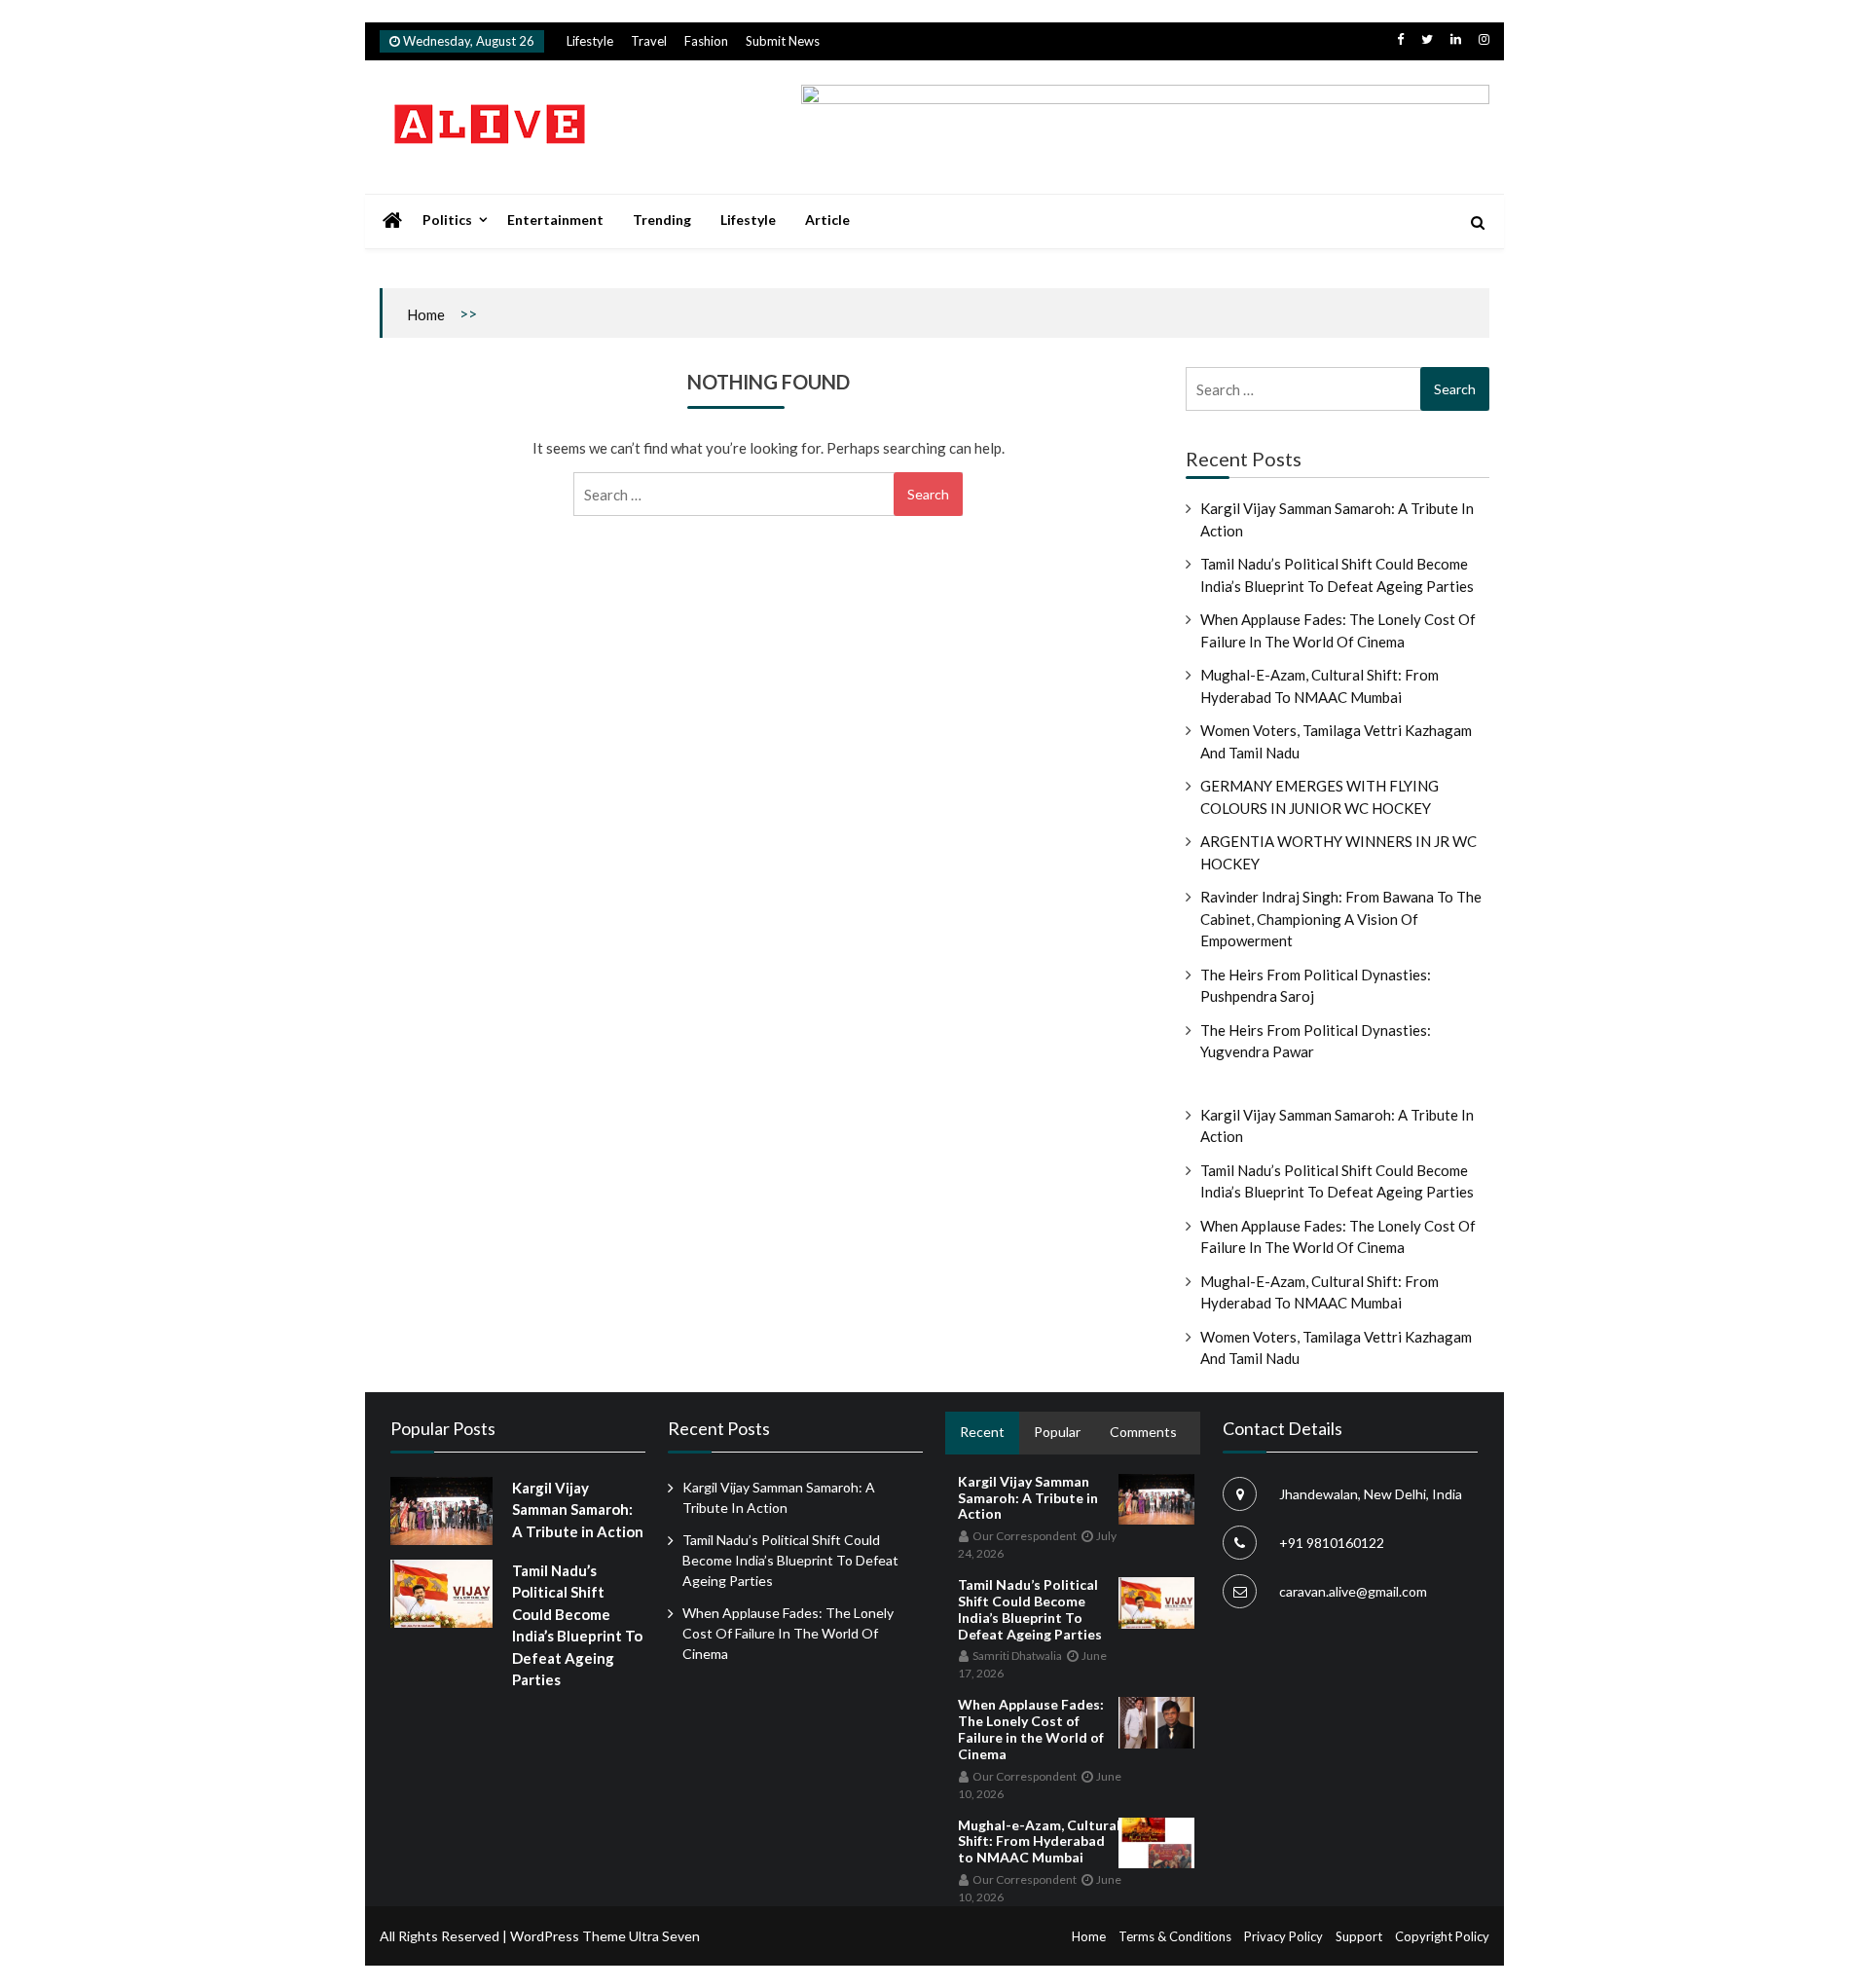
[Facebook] (1400, 39)
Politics (447, 220)
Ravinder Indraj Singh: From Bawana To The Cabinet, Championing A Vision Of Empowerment (1341, 919)
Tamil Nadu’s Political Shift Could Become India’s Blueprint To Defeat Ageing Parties (790, 1560)
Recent (982, 1432)
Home (426, 314)
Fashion (706, 41)
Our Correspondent (1025, 1536)
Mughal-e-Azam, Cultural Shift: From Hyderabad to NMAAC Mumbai (1039, 1841)
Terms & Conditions (1175, 1936)
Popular (1057, 1432)
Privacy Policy (1283, 1936)
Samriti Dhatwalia (1017, 1656)
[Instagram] (1484, 39)
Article (827, 220)
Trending (662, 220)
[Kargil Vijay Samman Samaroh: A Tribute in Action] (441, 1511)
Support (1359, 1936)
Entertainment (555, 220)
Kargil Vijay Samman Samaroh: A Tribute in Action (578, 1509)
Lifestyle (590, 41)
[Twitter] (1427, 39)
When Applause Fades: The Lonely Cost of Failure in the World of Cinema (788, 1633)
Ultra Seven (664, 1936)
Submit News (783, 41)
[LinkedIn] (1456, 39)
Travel (649, 41)
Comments (1143, 1432)
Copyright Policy (1442, 1936)
